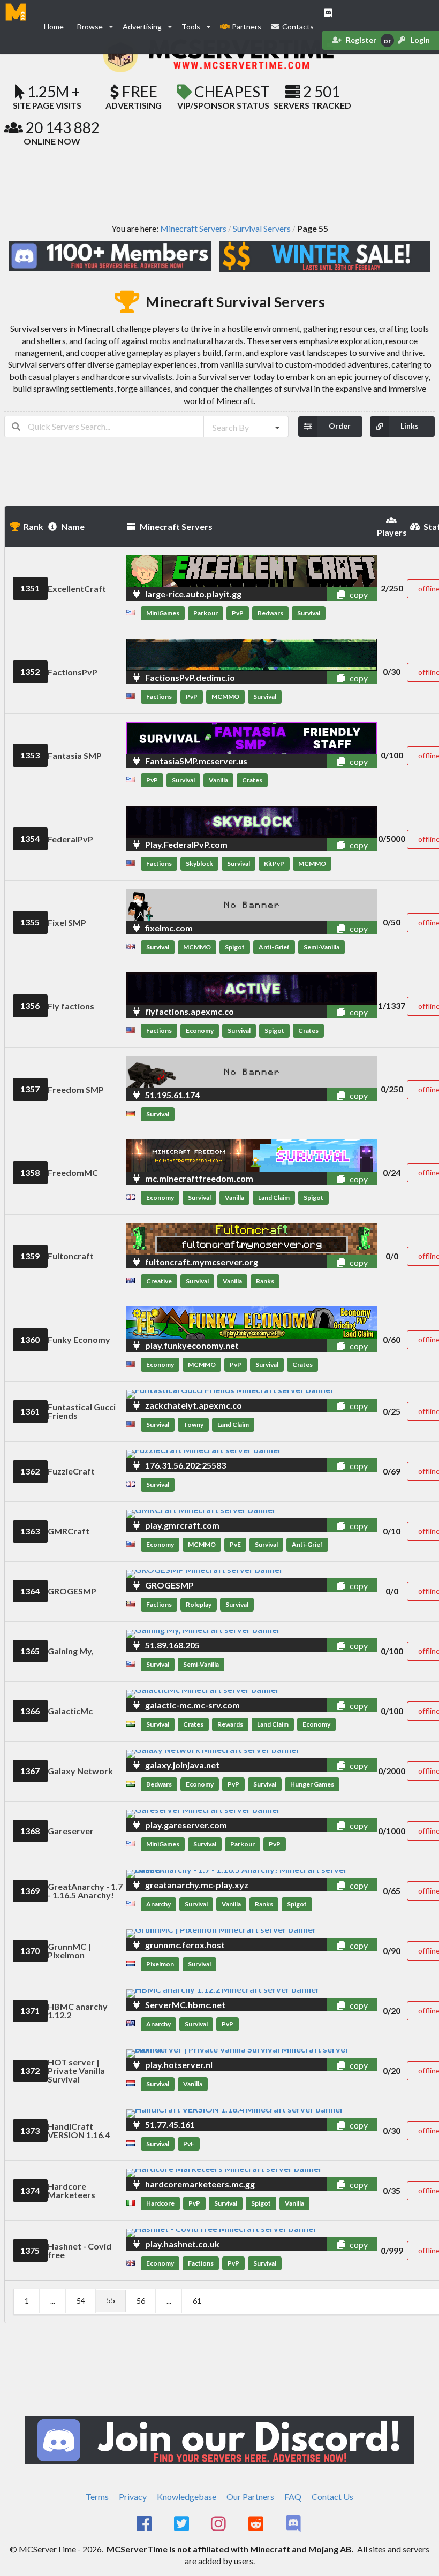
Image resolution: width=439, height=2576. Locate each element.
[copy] (328, 594)
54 (81, 2301)
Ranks (265, 1281)
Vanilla (218, 780)
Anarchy (158, 1904)
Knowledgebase (187, 2497)
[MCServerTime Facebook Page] (145, 2524)
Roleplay (199, 1604)
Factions (159, 697)
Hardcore (160, 2203)
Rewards (230, 1724)
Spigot (235, 947)
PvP (238, 613)
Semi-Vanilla (321, 947)
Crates (252, 780)
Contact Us (332, 2497)
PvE (235, 1544)
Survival (309, 613)
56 (141, 2301)
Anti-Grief (274, 947)
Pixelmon (160, 1964)
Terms (97, 2497)
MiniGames (163, 613)
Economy (200, 1031)
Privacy (133, 2497)
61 (197, 2301)
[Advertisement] (219, 189)
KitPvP (274, 864)
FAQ (293, 2497)
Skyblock (199, 864)
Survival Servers (262, 229)
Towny (193, 1424)
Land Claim (274, 1198)
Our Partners (250, 2497)
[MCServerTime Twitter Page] (182, 2524)
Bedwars (270, 613)
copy (358, 594)
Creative (159, 1281)
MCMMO (225, 697)
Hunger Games (312, 1784)
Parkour (206, 613)
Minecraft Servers (193, 229)
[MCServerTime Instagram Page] (220, 2524)
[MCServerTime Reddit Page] (257, 2524)
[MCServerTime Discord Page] (294, 2524)
